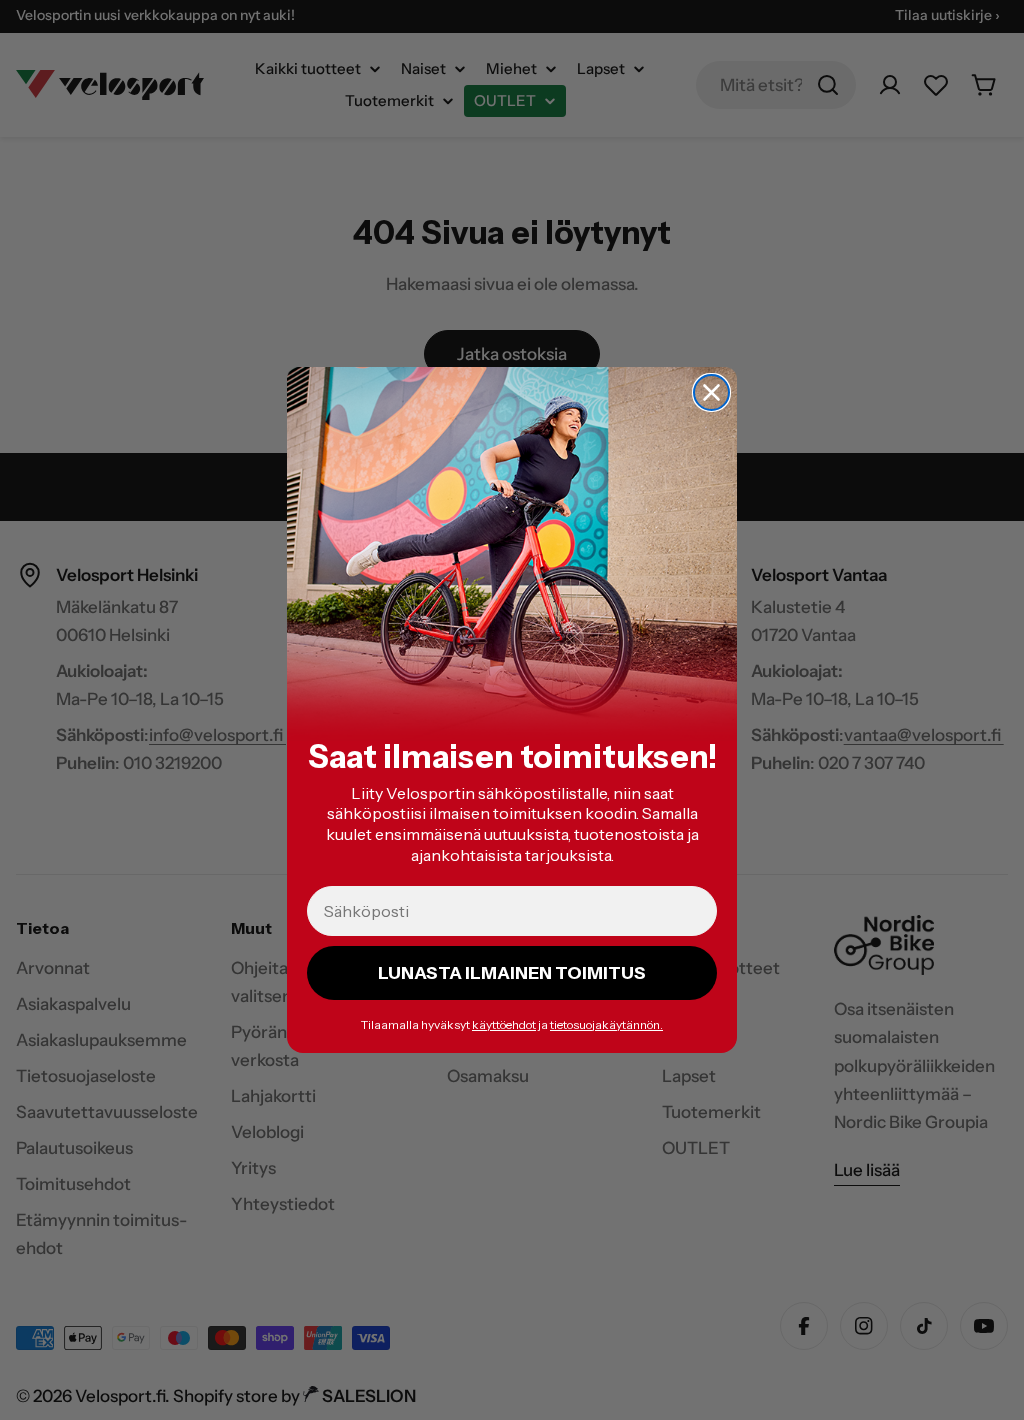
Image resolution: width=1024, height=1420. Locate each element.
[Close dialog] (711, 392)
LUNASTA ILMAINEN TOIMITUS (512, 973)
